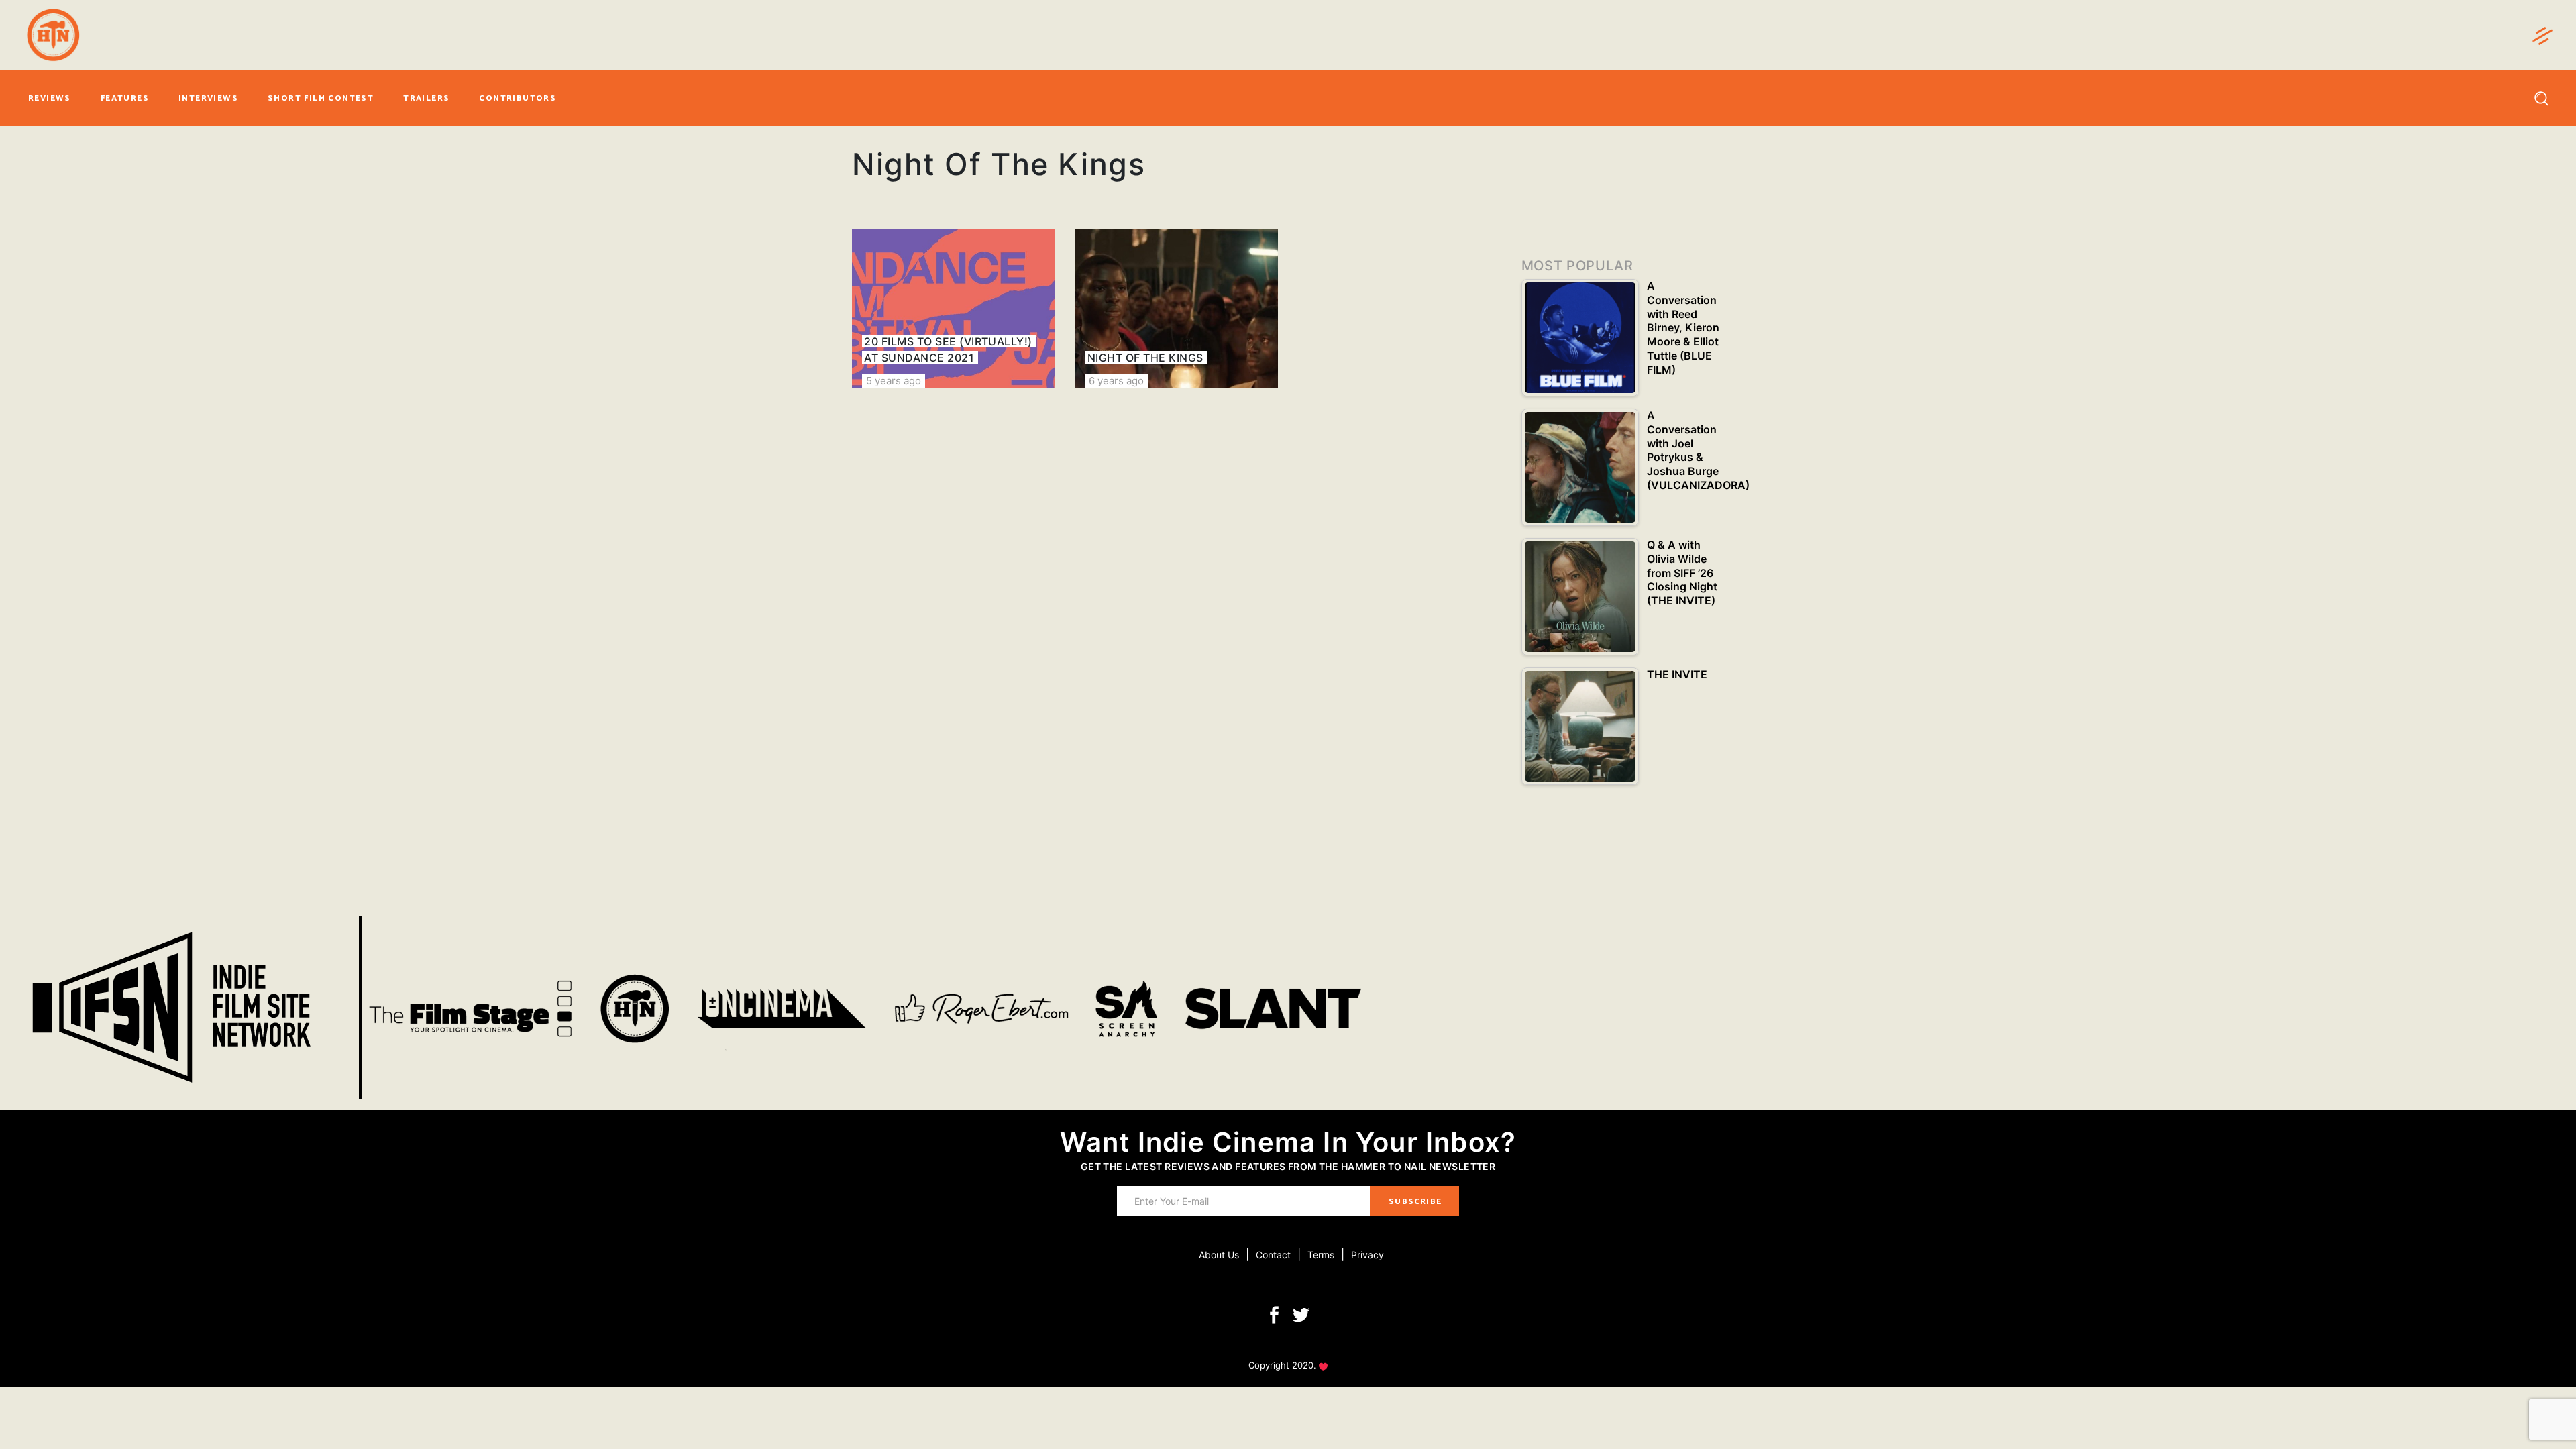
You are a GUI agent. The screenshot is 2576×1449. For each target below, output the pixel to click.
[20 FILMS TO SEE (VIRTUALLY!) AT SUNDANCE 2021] (953, 309)
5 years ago (894, 381)
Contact (1273, 1255)
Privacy (1367, 1255)
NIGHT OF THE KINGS (1145, 358)
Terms (1321, 1255)
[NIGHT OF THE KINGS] (1176, 309)
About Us (1219, 1255)
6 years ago (1116, 381)
